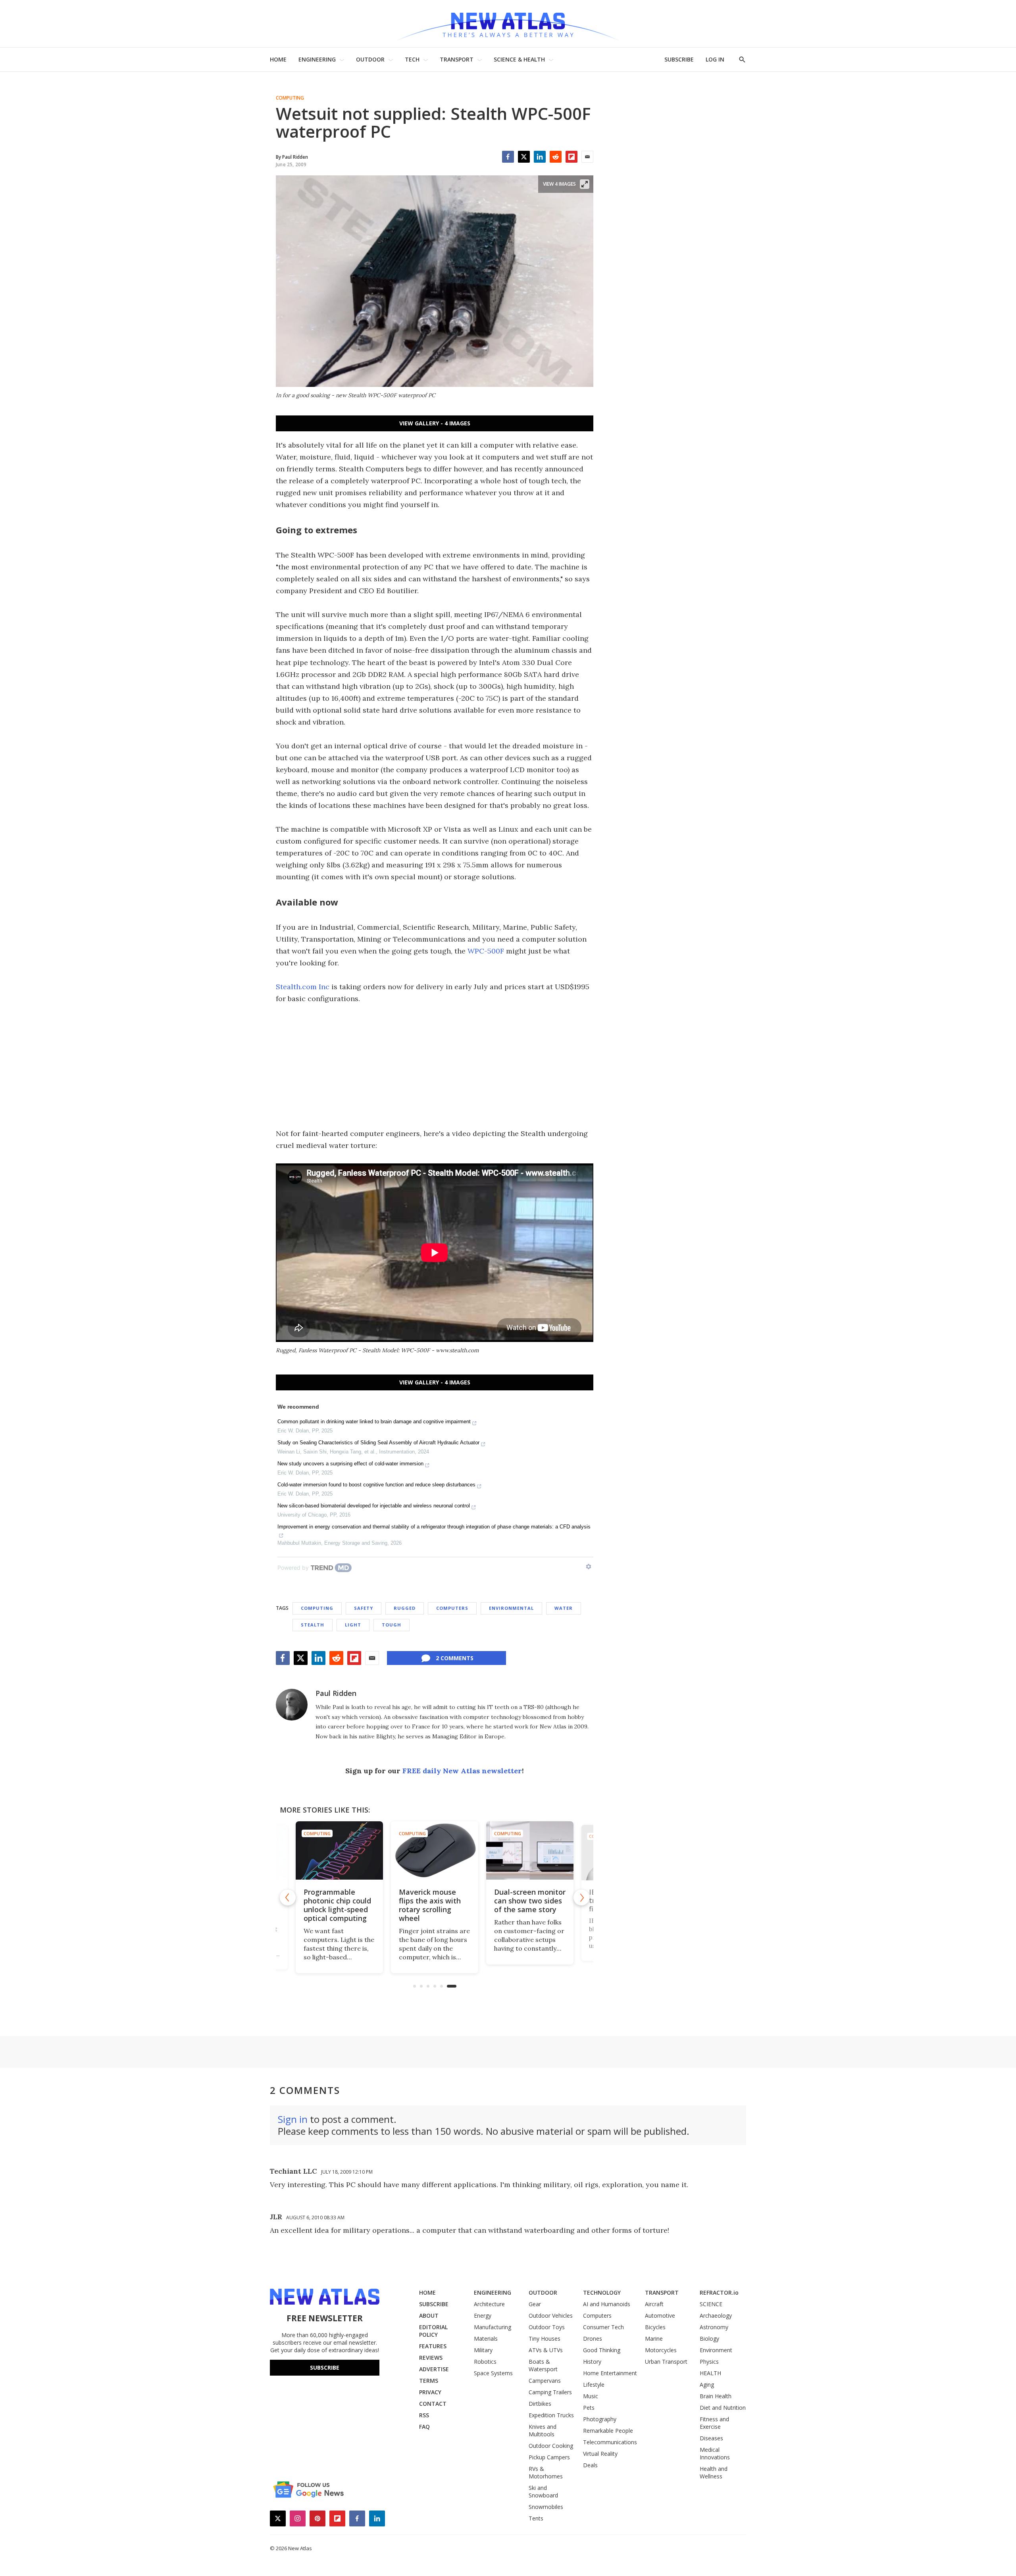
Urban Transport (666, 2362)
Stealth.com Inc (303, 987)
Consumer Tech (603, 2327)
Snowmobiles (546, 2507)
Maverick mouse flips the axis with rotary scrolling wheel (335, 1905)
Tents (536, 2518)
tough (392, 1625)
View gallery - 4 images (435, 423)
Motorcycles (661, 2350)
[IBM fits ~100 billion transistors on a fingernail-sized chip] (530, 1850)
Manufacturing (493, 2327)
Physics (709, 2362)
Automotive (660, 2316)
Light (353, 1625)
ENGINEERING (317, 59)
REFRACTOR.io (719, 2292)
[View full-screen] (585, 184)
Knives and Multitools (543, 2430)
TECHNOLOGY (602, 2292)
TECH (412, 59)
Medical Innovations (715, 2453)
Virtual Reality (600, 2454)
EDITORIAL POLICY (433, 2331)
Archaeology (716, 2316)
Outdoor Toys (547, 2327)
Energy (483, 2316)
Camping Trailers (550, 2392)
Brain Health (716, 2396)
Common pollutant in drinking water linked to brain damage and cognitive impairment (374, 1422)
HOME (278, 59)
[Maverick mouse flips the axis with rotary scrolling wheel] (339, 1850)
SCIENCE (711, 2304)
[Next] (581, 1897)
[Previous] (288, 1897)
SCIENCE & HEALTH (519, 59)
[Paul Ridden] (292, 1705)
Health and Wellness (714, 2472)
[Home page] (508, 24)
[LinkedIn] (540, 157)
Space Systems (493, 2373)
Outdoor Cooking (551, 2446)
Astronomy (714, 2327)
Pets (589, 2408)
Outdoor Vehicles (551, 2316)
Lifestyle (594, 2385)
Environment (716, 2350)
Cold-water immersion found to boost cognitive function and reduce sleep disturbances (376, 1485)
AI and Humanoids (607, 2304)
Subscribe (325, 2367)
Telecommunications (610, 2442)
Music (591, 2396)
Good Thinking (602, 2350)
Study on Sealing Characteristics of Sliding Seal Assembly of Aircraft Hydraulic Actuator (378, 1443)
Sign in (293, 2119)
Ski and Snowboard (543, 2491)
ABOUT (429, 2316)
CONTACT (433, 2404)
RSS (424, 2415)
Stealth (313, 1625)
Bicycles (655, 2327)
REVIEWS (431, 2358)
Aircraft (654, 2304)
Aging (707, 2385)
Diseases (711, 2438)
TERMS (429, 2381)
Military (483, 2350)
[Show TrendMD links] (589, 1567)
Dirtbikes (540, 2404)
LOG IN (715, 59)
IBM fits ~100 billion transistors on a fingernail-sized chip (529, 1901)
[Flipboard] (571, 157)
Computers (452, 1608)
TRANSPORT (457, 59)
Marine (654, 2339)
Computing (290, 98)
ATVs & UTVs (546, 2350)
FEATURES (433, 2346)
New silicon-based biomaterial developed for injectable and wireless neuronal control (374, 1506)
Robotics (485, 2362)
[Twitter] (524, 157)
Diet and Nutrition (723, 2408)
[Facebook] (508, 157)
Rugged (405, 1608)
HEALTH (710, 2373)
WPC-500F (486, 951)
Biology (709, 2339)
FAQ (424, 2427)
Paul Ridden (336, 1693)
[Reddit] (556, 157)
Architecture (489, 2304)
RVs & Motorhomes (546, 2472)
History (592, 2362)
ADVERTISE (434, 2369)
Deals (590, 2465)
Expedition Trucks (551, 2415)
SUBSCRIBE (679, 59)
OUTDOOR (370, 59)
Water (564, 1608)
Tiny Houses (545, 2339)
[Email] (587, 157)
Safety (364, 1608)
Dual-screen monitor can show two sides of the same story (435, 1901)
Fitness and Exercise (714, 2423)
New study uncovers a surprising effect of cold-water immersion (350, 1464)
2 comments (455, 1658)
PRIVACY (430, 2392)
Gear (535, 2304)
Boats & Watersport (543, 2365)
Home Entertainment (610, 2373)
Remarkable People (608, 2431)
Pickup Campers (549, 2457)
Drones (593, 2339)
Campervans (545, 2381)
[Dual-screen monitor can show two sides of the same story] (435, 1850)
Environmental (511, 1608)
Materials (486, 2339)
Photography (600, 2419)
